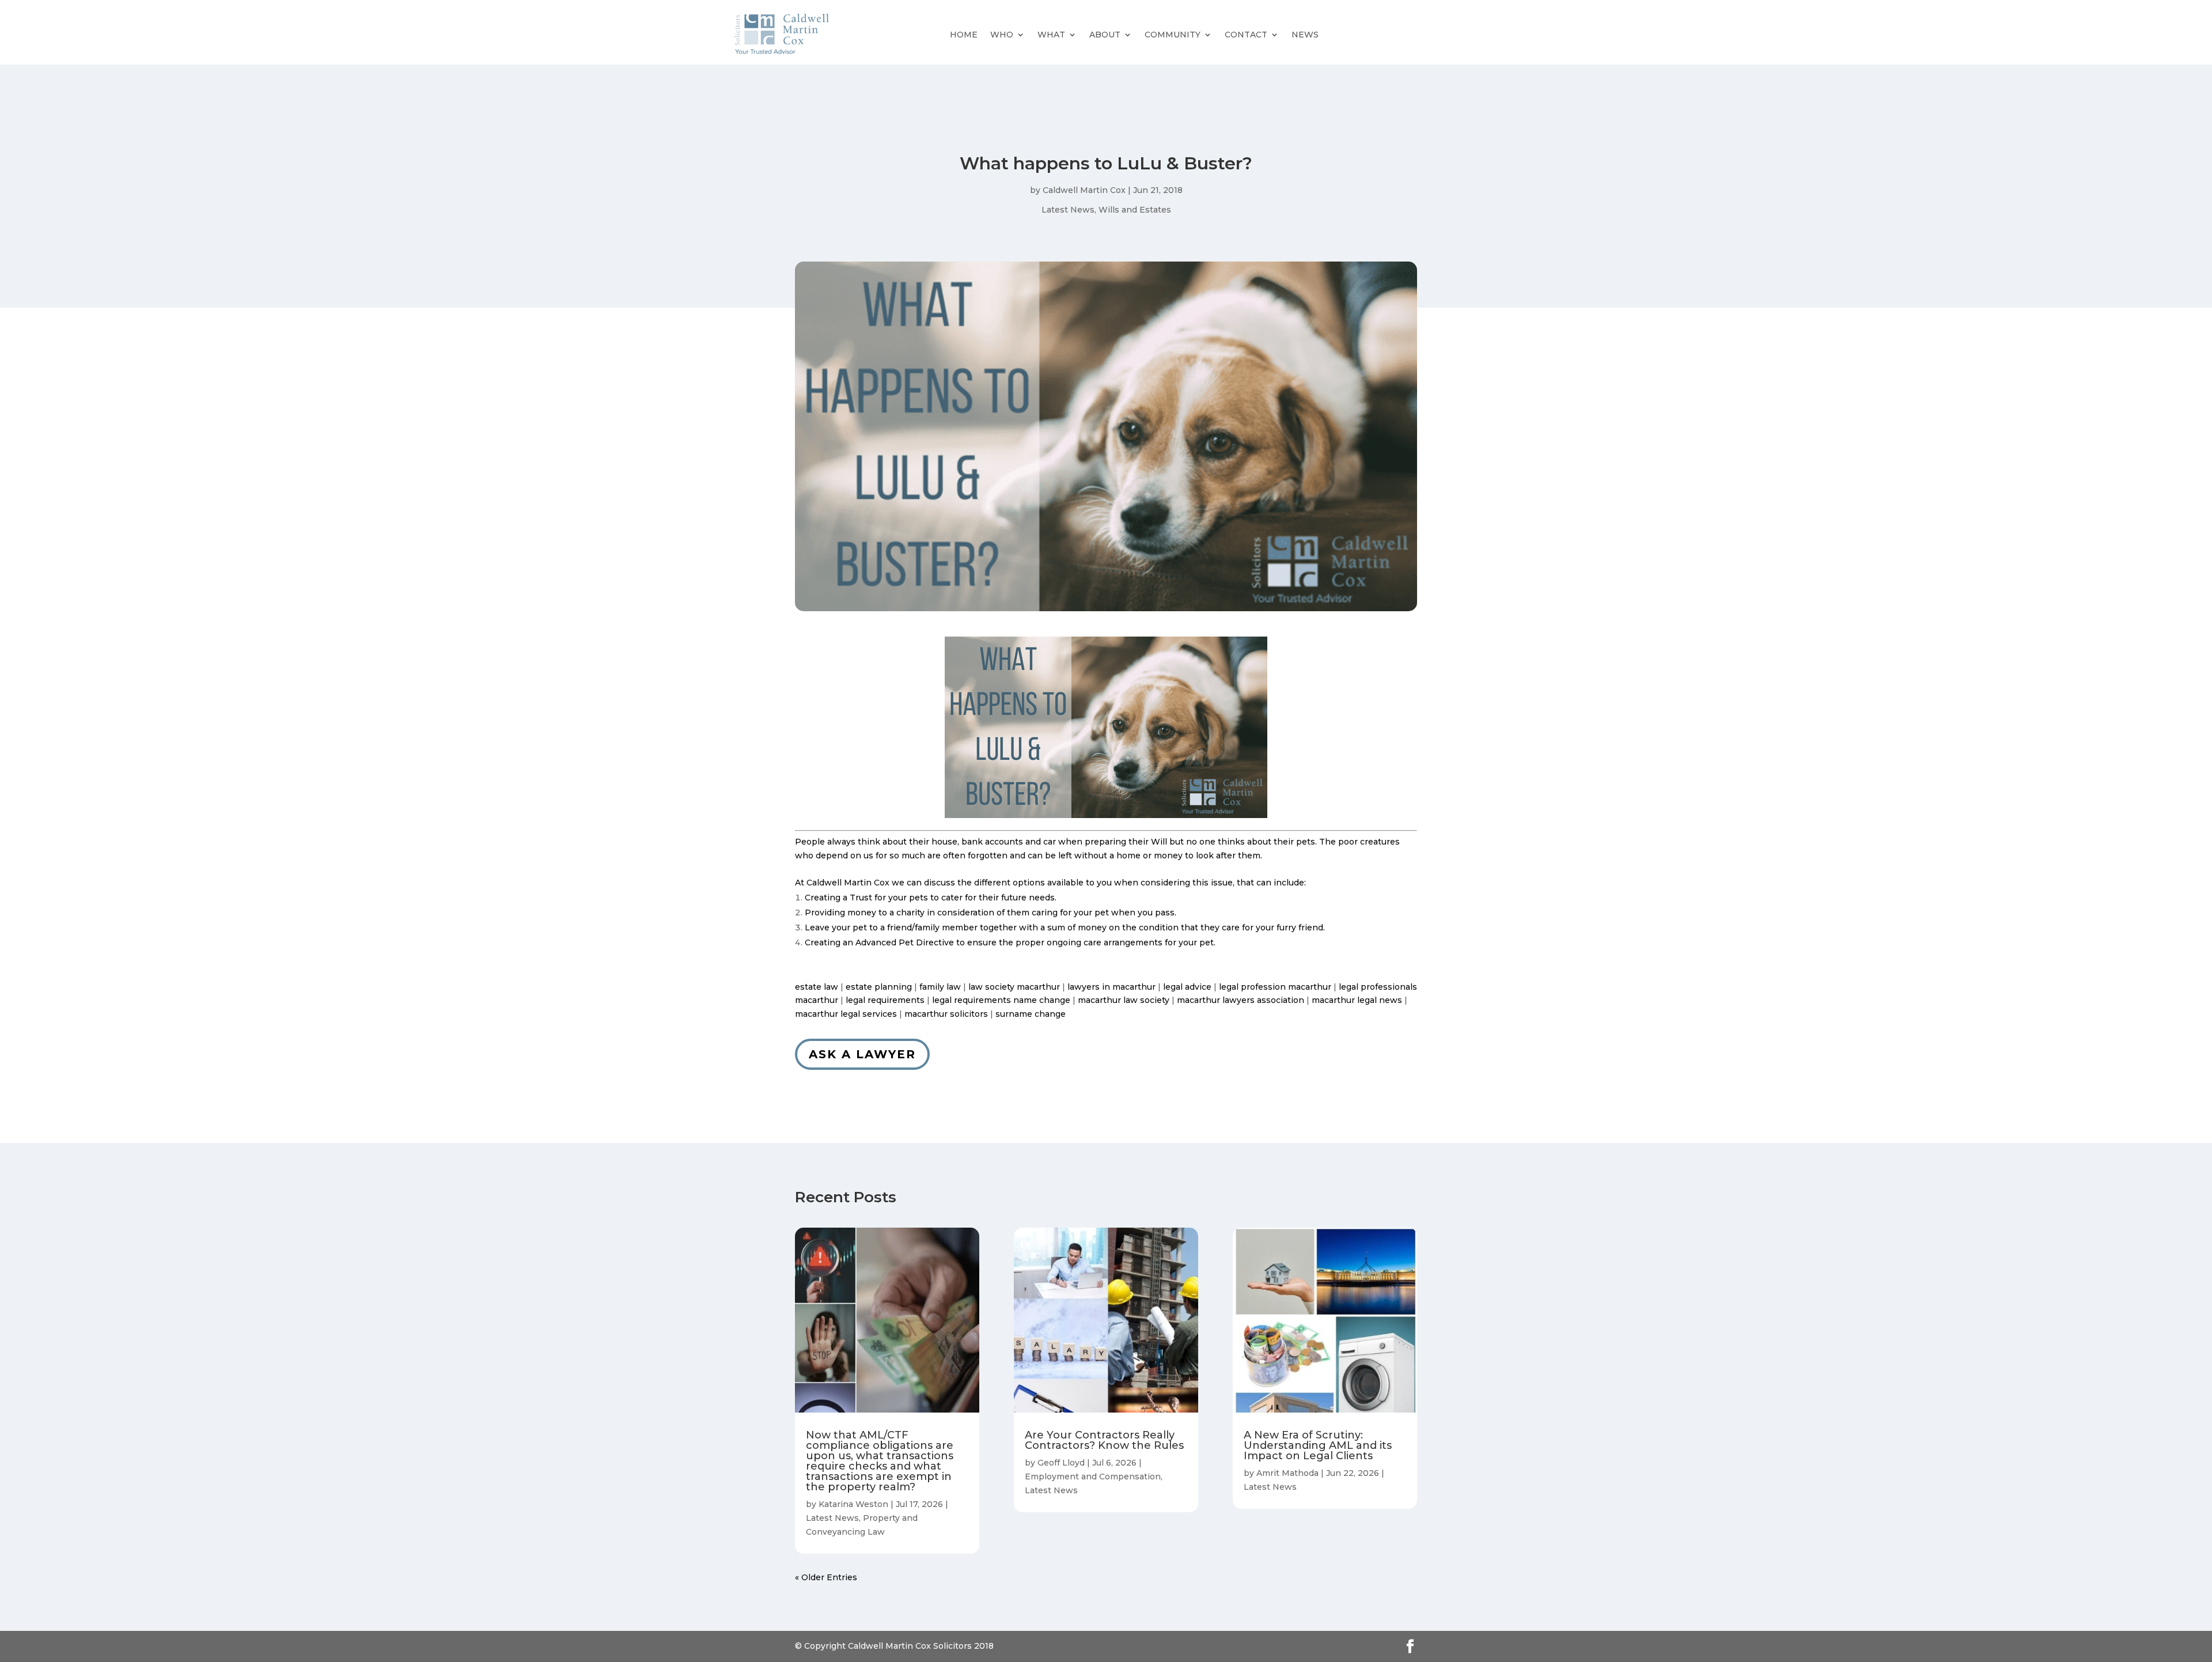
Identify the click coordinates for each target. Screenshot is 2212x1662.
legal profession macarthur (1275, 987)
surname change (1031, 1014)
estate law (817, 987)
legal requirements (885, 1000)
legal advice (1187, 987)
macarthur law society (1124, 1000)
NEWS (1305, 35)
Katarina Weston (853, 1504)
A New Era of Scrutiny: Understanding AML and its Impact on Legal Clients (1318, 1445)
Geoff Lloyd (1061, 1463)
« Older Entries (826, 1577)
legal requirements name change (1001, 1000)
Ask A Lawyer (862, 1054)
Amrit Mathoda (1287, 1473)
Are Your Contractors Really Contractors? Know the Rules (1104, 1440)
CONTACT (1246, 35)
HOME (964, 35)
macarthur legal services (846, 1014)
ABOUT (1105, 35)
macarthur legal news (1357, 1000)
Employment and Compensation (1093, 1477)
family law (940, 987)
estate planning (879, 987)
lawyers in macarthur (1111, 987)
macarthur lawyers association (1241, 1000)
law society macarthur (1014, 987)
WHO (1002, 35)
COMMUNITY (1173, 35)
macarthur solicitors (946, 1014)
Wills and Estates (1135, 210)
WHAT (1051, 35)
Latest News (1068, 210)
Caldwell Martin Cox (1084, 190)
